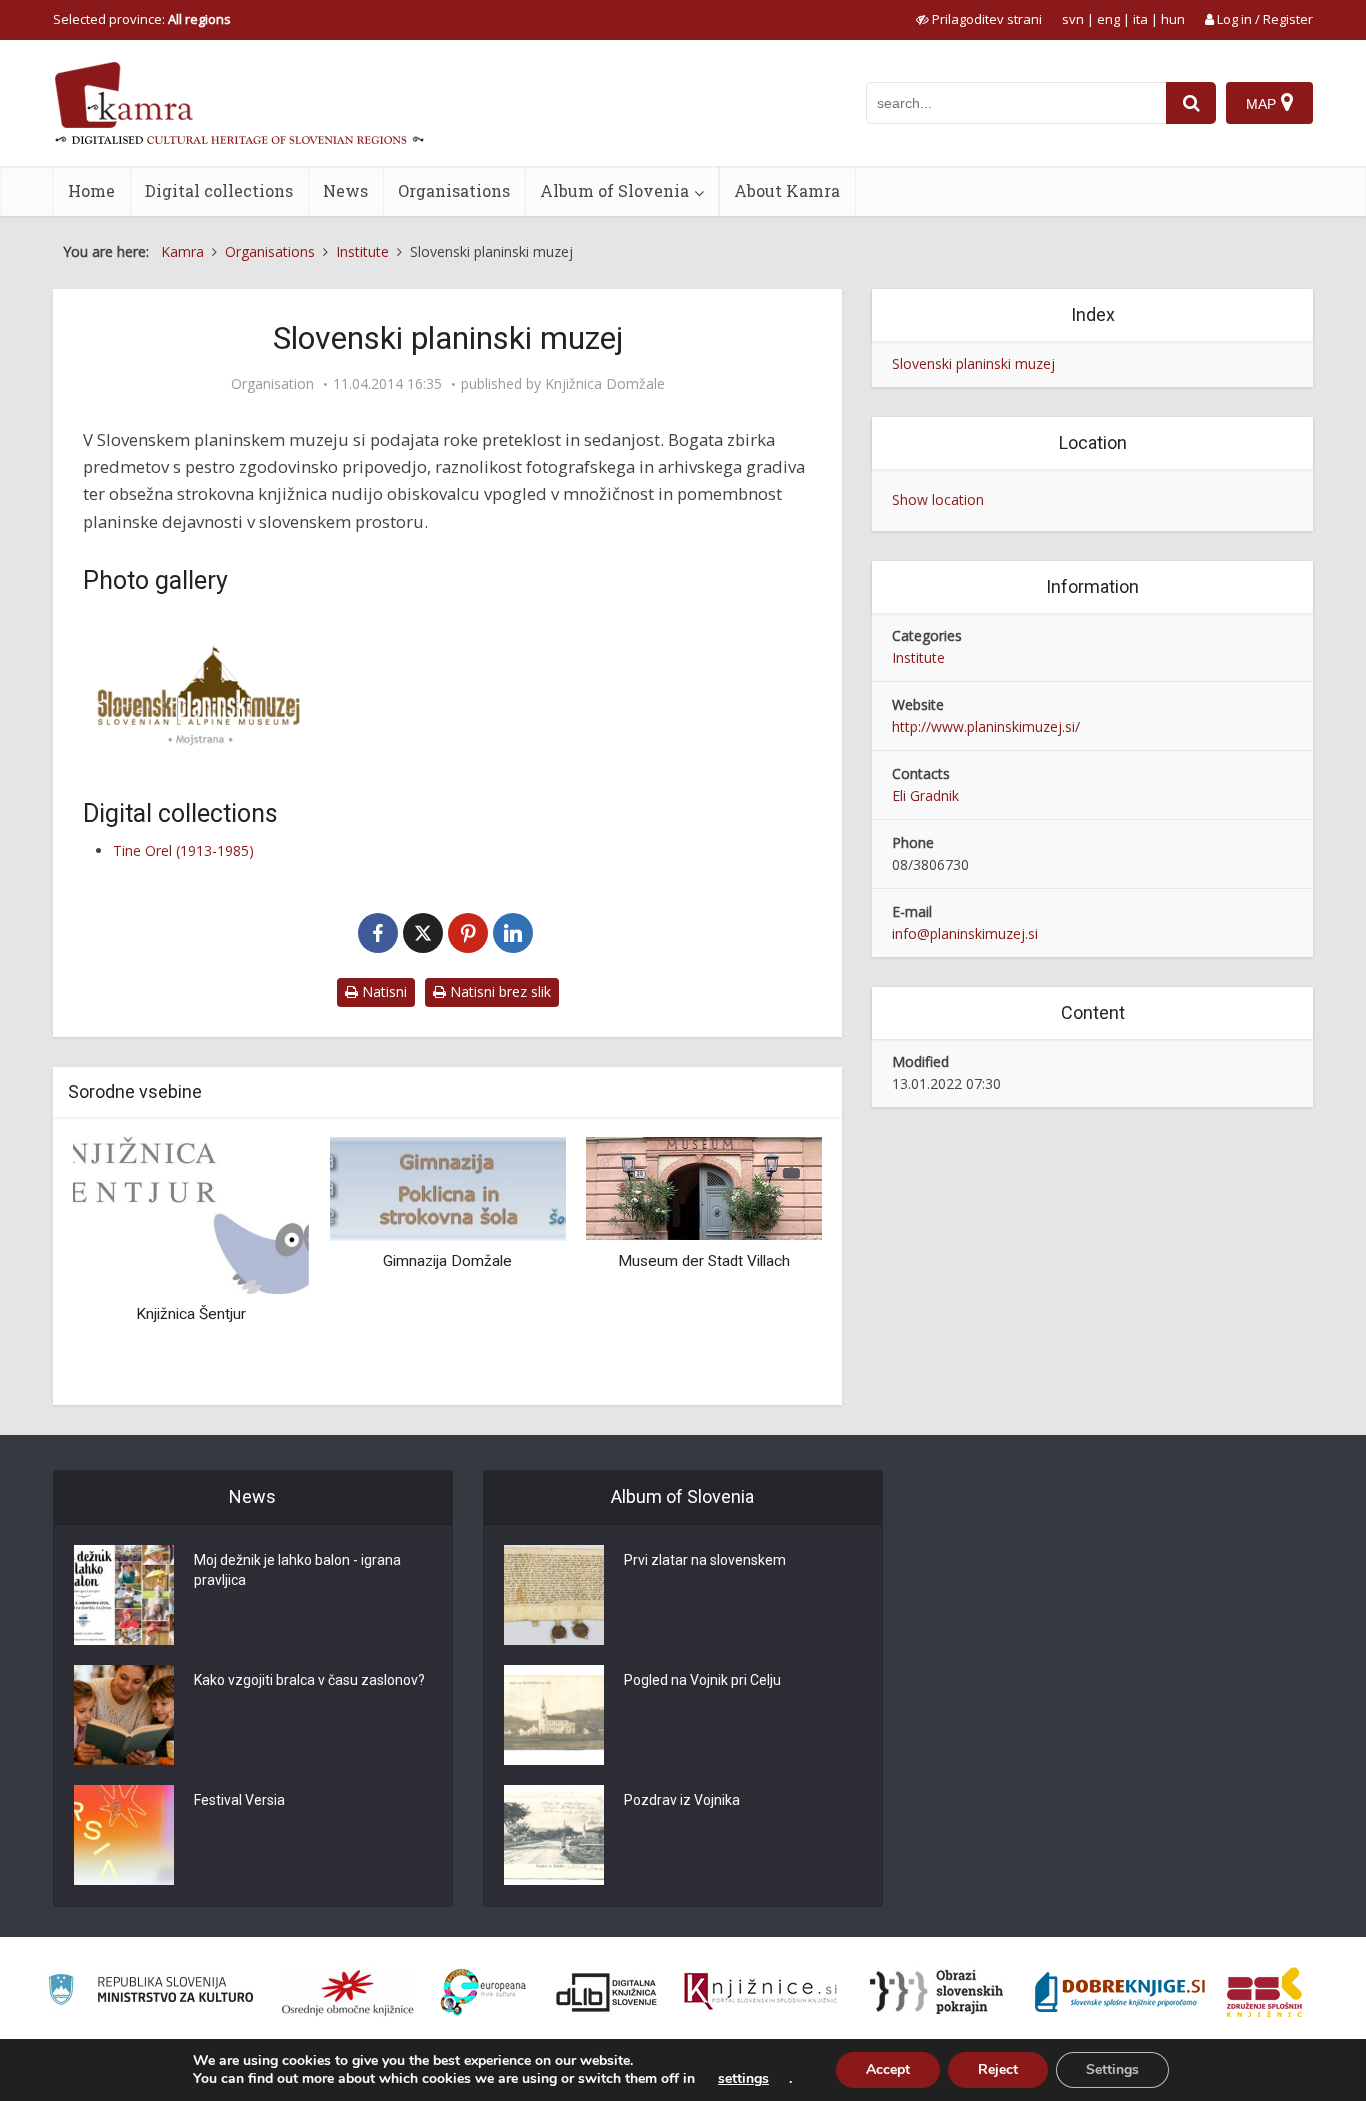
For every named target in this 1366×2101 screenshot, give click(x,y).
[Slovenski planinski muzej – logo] (198, 692)
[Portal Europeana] (483, 1992)
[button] (772, 1263)
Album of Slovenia (614, 190)
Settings (1112, 2069)
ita (1140, 19)
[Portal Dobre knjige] (1120, 1992)
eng (1108, 19)
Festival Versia (239, 1800)
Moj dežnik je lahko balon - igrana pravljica (297, 1570)
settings (743, 2079)
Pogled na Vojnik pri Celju (702, 1680)
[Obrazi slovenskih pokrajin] (936, 1992)
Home (91, 190)
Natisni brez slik (498, 991)
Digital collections (219, 190)
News (345, 190)
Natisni (382, 991)
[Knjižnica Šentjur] (191, 1213)
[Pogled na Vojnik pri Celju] (554, 1715)
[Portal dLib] (607, 1992)
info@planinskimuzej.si (965, 933)
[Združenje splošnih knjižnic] (1264, 1992)
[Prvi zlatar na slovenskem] (554, 1595)
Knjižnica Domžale (605, 384)
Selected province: (142, 19)
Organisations (454, 190)
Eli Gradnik (925, 795)
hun (1173, 19)
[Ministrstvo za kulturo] (150, 1992)
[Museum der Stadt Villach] (704, 1187)
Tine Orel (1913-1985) (183, 850)
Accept (888, 2069)
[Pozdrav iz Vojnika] (554, 1835)
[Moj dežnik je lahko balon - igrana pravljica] (124, 1595)
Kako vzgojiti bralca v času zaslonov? (309, 1680)
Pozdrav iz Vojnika (682, 1800)
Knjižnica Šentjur (191, 1314)
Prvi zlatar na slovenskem (705, 1560)
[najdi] (1191, 103)
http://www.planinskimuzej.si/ (986, 726)
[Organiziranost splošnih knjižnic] (348, 1992)
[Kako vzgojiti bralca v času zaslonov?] (124, 1715)
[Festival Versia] (124, 1835)
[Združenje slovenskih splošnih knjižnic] (760, 1992)
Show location (938, 499)
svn (1073, 19)
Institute (918, 657)
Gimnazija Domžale (447, 1261)
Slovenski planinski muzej (973, 363)
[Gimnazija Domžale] (447, 1187)
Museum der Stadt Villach (704, 1261)
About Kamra (787, 190)
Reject (998, 2069)
